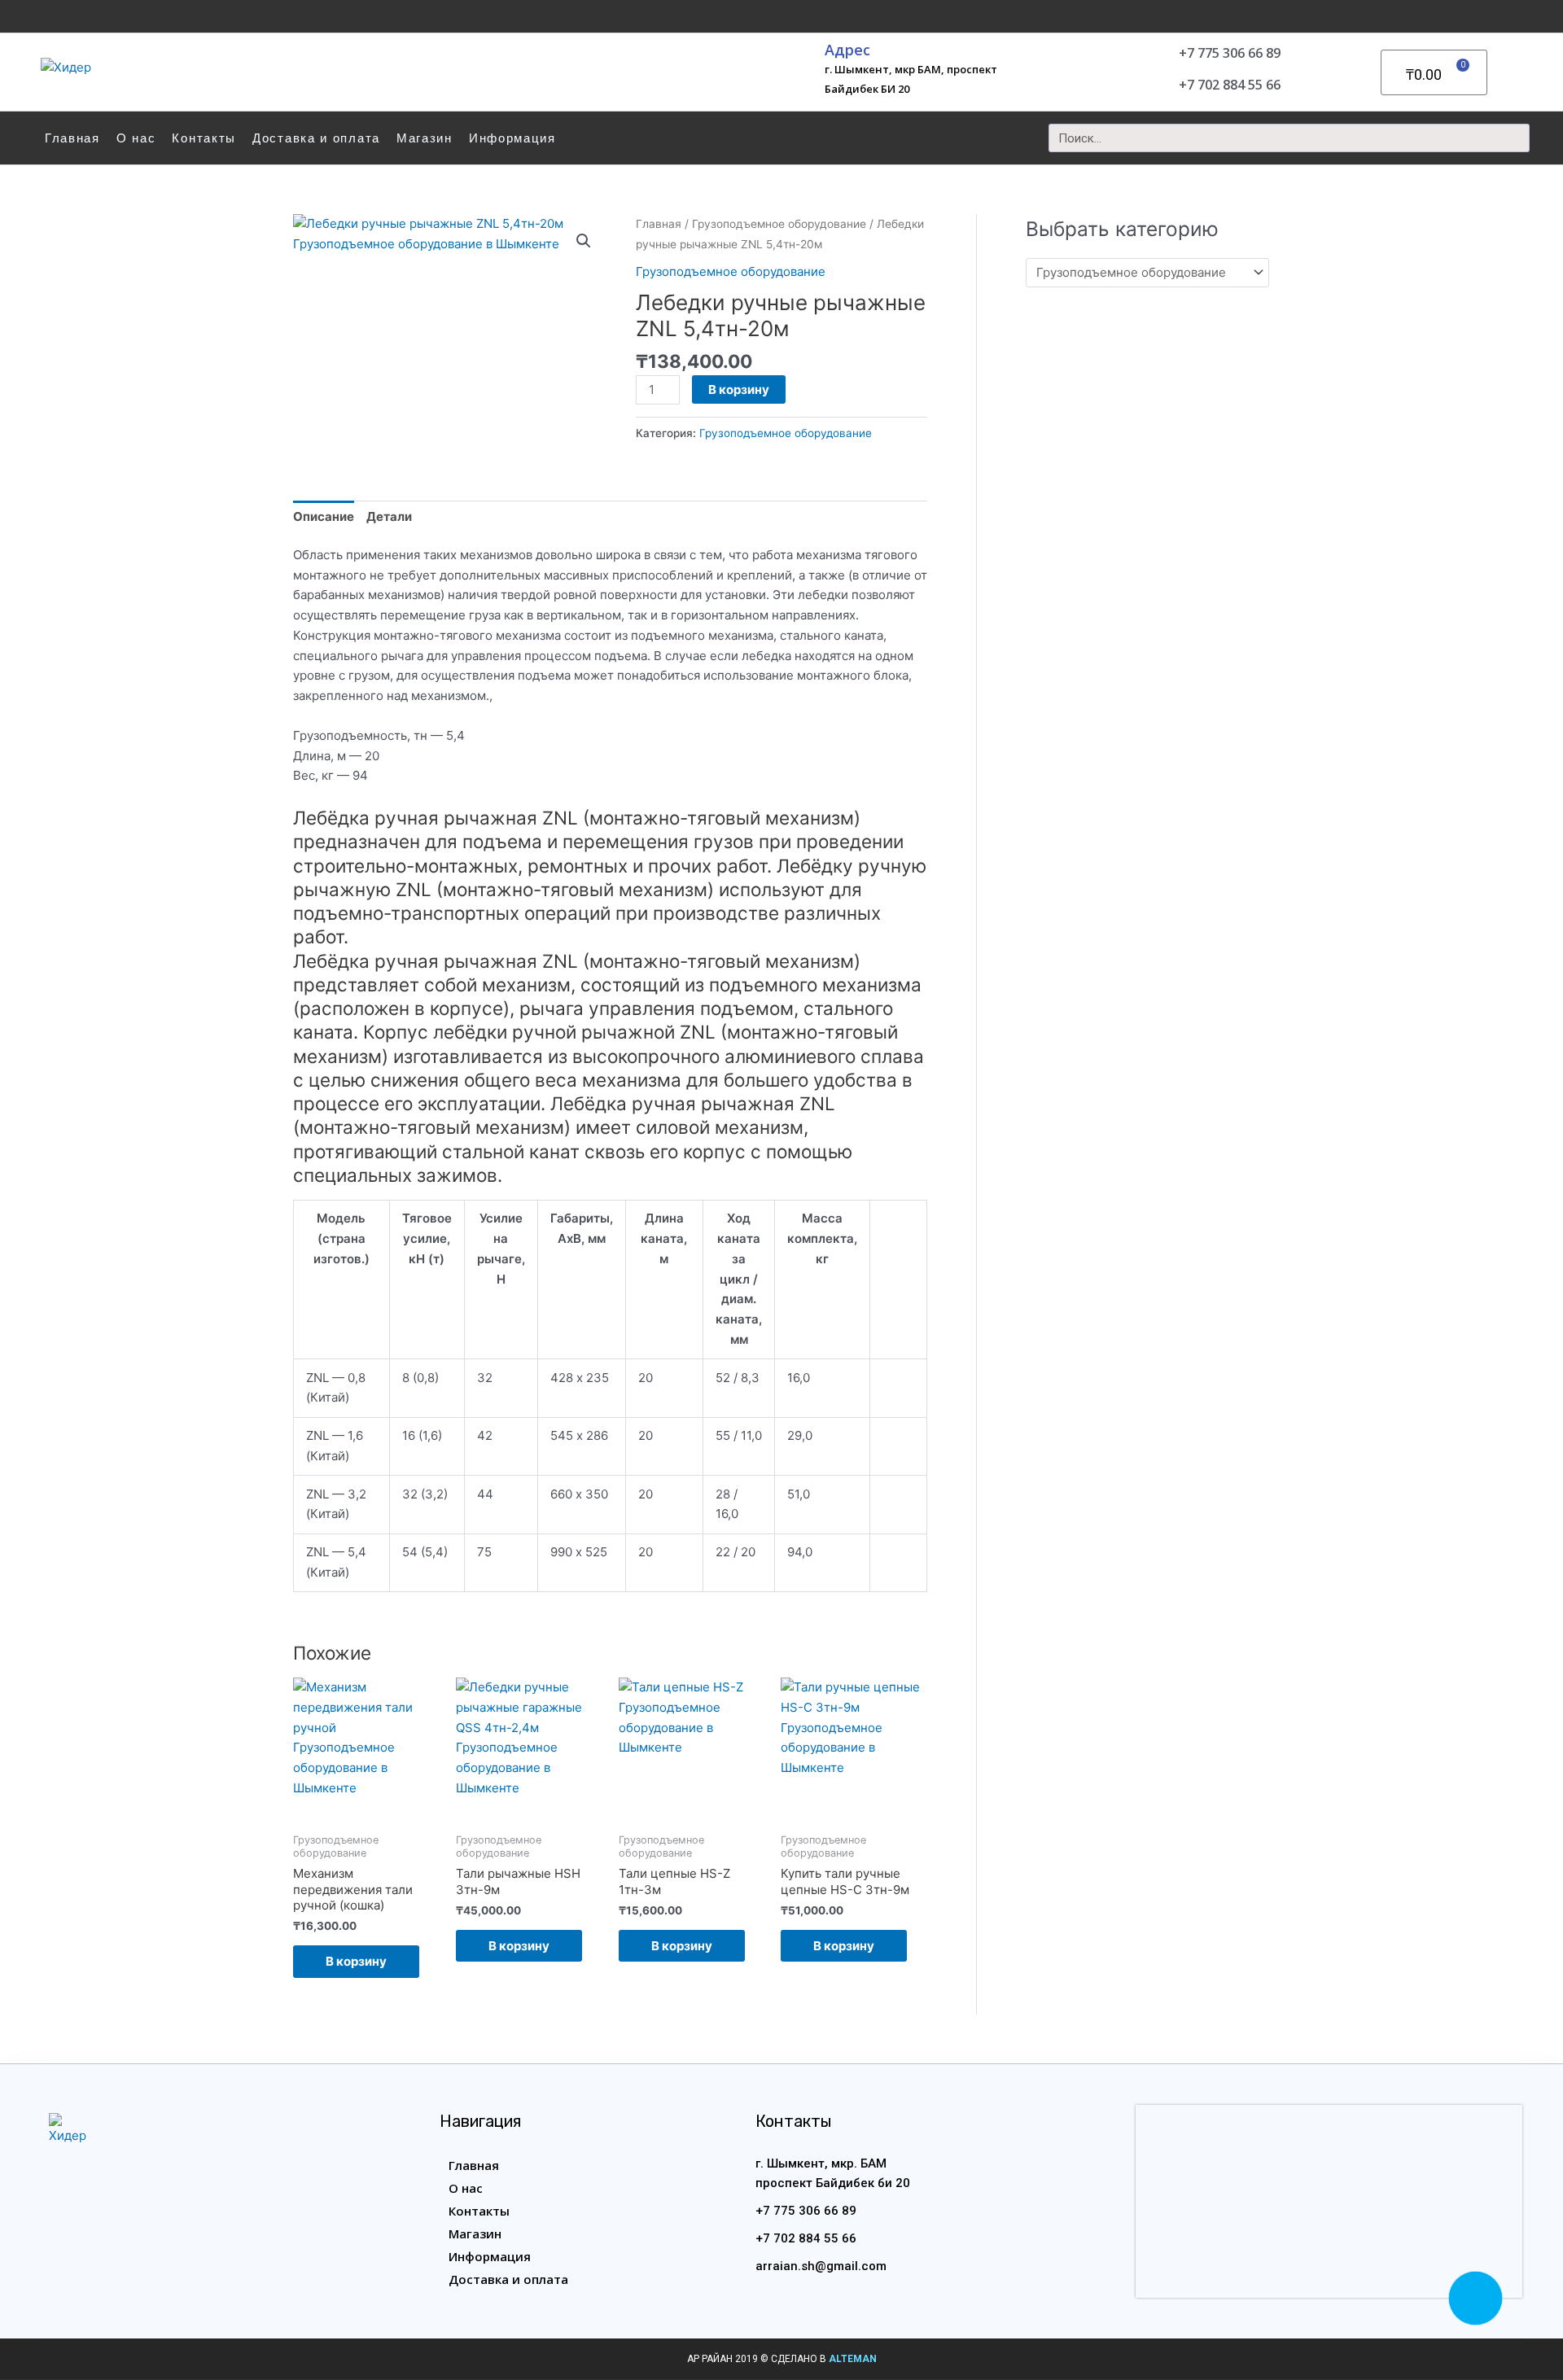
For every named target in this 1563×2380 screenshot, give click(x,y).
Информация (512, 138)
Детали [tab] (389, 516)
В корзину (739, 389)
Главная (72, 138)
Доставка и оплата (316, 138)
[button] (584, 241)
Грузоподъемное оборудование (779, 224)
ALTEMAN (853, 2359)
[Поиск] (1515, 138)
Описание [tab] (324, 516)
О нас (136, 138)
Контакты (204, 138)
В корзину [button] (356, 1961)
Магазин (425, 138)
